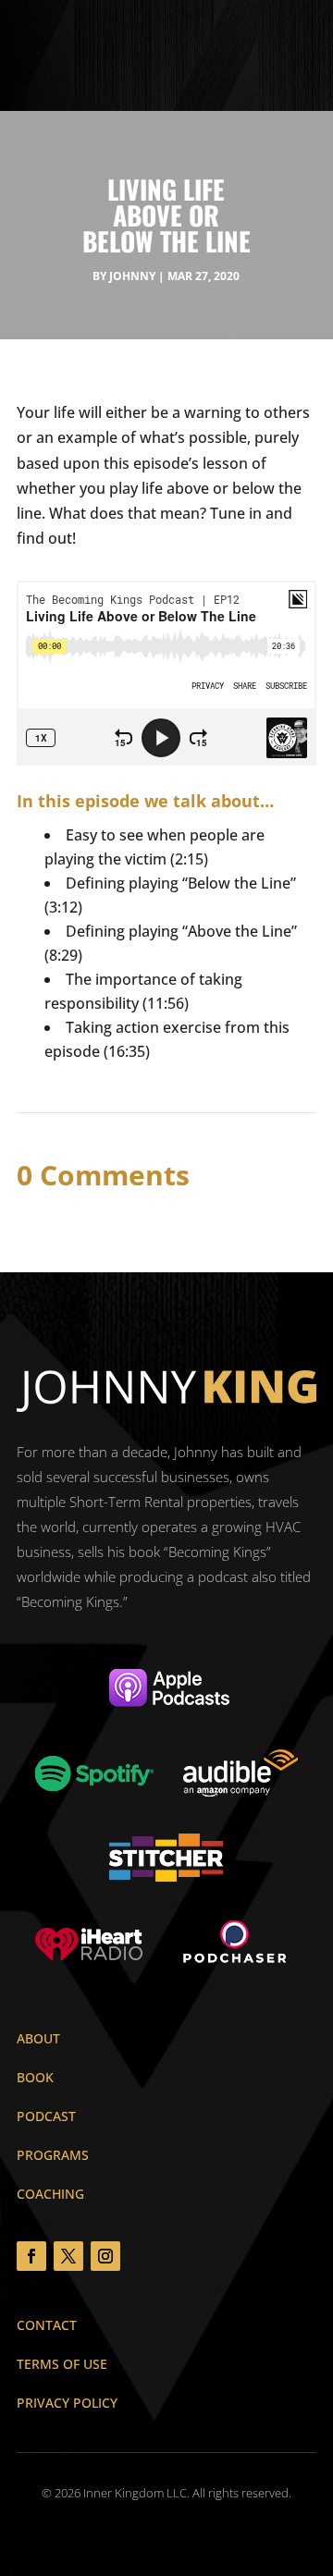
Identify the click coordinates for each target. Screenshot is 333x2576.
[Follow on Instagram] (105, 2256)
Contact (47, 2325)
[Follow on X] (68, 2256)
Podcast (46, 2116)
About (38, 2038)
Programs (53, 2155)
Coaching (50, 2194)
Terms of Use (62, 2364)
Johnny (132, 276)
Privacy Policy (67, 2403)
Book (35, 2077)
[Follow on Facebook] (31, 2256)
